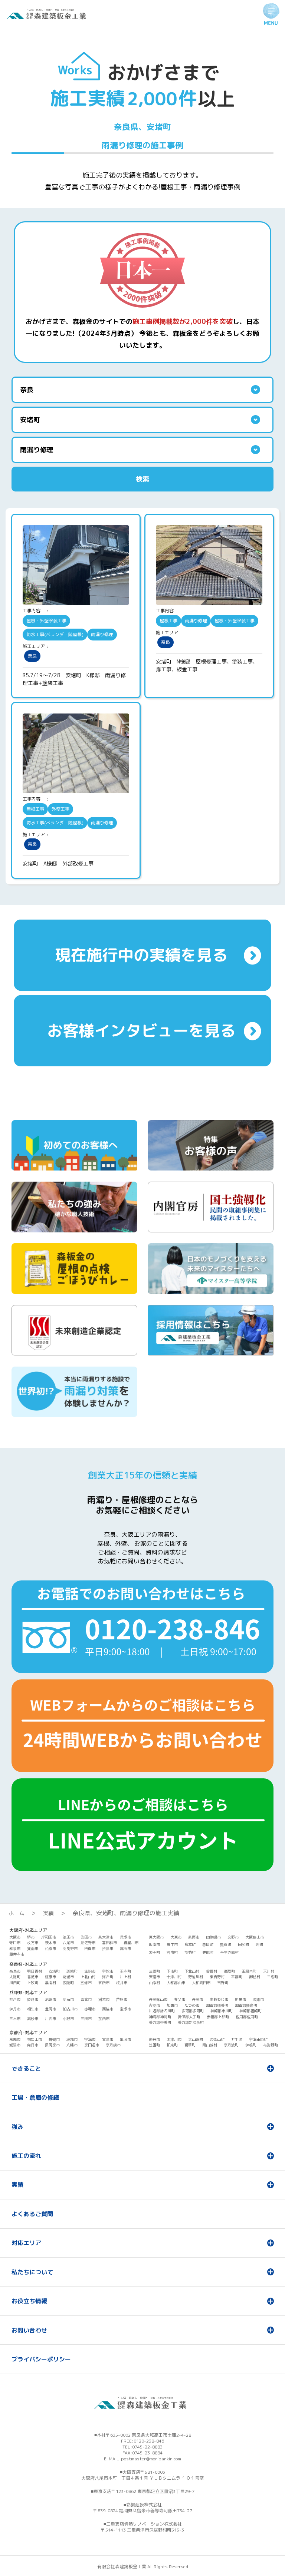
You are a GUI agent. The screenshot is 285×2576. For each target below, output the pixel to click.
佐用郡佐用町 (247, 2017)
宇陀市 (108, 1971)
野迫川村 (196, 1977)
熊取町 (226, 1944)
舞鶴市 (54, 2039)
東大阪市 (156, 1937)
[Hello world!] (48, 17)
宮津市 (108, 2039)
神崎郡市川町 (222, 2011)
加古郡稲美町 (217, 2005)
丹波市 (197, 1999)
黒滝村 (50, 1983)
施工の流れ (26, 2156)
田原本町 (249, 1971)
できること (26, 2069)
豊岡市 (50, 2009)
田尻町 (243, 1944)
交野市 (233, 1937)
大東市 (176, 1937)
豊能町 (208, 1952)
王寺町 (125, 1971)
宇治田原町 (258, 2039)
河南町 (172, 1952)
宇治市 (90, 2039)
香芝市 (33, 1977)
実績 (48, 1913)
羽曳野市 (70, 1948)
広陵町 (68, 1983)
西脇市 (108, 2009)
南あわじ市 (219, 1999)
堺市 (31, 1937)
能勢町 (190, 1952)
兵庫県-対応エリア (28, 1992)
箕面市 (33, 1948)
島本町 (190, 1944)
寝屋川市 (131, 1943)
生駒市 (90, 1971)
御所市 (104, 1983)
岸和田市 (49, 1937)
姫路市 (33, 1999)
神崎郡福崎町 (250, 2011)
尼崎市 (50, 1999)
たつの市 (192, 2005)
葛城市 (68, 1977)
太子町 (154, 1952)
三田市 (86, 2019)
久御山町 (217, 2039)
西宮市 (86, 1999)
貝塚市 (125, 1937)
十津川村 (174, 1977)
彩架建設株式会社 (144, 2505)
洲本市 (104, 1999)
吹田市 (86, 1937)
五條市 (86, 1983)
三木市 (15, 2019)
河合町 (108, 1977)
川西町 (15, 1983)
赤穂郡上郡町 (218, 2017)
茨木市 (50, 1943)
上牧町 (33, 1983)
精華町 (190, 2045)
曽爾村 (212, 1971)
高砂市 (33, 2019)
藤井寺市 (17, 1954)
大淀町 (15, 1977)
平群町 (237, 1977)
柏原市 (50, 1948)
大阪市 (15, 1937)
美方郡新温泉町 (191, 2022)
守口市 (15, 1943)
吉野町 (223, 1983)
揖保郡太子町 (189, 2017)
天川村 (269, 1971)
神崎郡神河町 (160, 2017)
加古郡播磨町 (246, 2005)
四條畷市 (213, 1937)
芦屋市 (122, 1999)
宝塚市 (125, 2009)
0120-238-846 (149, 2441)
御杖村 (255, 1977)
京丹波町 (231, 2045)
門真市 (90, 1948)
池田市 (68, 1937)
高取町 (229, 1971)
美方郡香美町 (160, 2022)
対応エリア (26, 2243)
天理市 (154, 1977)
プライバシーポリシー (41, 2359)
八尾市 (68, 1943)
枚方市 (33, 1943)
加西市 (104, 2019)
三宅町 (272, 1977)
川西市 (50, 2019)
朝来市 (240, 1999)
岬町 (259, 1944)
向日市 (33, 2045)
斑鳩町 (72, 1971)
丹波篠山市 (158, 1999)
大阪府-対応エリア (28, 1930)
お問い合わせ (29, 2330)
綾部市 (72, 2039)
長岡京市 (52, 2045)
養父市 (180, 1999)
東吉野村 (217, 1977)
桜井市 (122, 1983)
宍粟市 (154, 2005)
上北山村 (88, 1977)
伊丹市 (15, 2009)
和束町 (172, 2045)
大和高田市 (201, 1983)
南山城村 (210, 2045)
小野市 (68, 2019)
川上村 (125, 1977)
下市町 (172, 1971)
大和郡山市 (176, 1983)
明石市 (68, 1999)
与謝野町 (271, 2045)
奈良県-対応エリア (28, 1964)
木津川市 (174, 2039)
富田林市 (109, 1943)
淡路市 (258, 1999)
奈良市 (15, 1971)
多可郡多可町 (193, 2011)
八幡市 (72, 2045)
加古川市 (70, 2009)
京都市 (15, 2039)
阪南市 (154, 1944)
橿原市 (50, 1977)
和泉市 (15, 1948)
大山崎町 (196, 2039)
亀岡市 (125, 2039)
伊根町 (251, 2045)
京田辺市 (92, 2045)
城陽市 (15, 2045)
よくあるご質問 (32, 2214)
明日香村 (35, 1971)
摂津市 (108, 1948)
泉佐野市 (88, 1943)
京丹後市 (113, 2045)
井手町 (237, 2039)
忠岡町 (208, 1944)
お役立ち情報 (29, 2301)
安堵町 (54, 1971)
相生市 (33, 2009)
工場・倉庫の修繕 (35, 2097)
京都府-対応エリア (28, 2032)
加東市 (172, 2005)
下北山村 (192, 1971)
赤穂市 (90, 2009)
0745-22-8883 (147, 2447)
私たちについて (32, 2272)
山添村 (154, 1983)
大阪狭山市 (255, 1937)
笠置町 (154, 2045)
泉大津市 (106, 1937)
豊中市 (172, 1944)
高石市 (125, 1948)
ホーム (16, 1913)
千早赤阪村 (229, 1952)
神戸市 (15, 1999)
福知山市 (35, 2039)
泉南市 (194, 1937)
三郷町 (154, 1971)
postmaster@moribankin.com (151, 2459)
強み (17, 2127)
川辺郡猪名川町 (162, 2011)
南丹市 (154, 2039)
